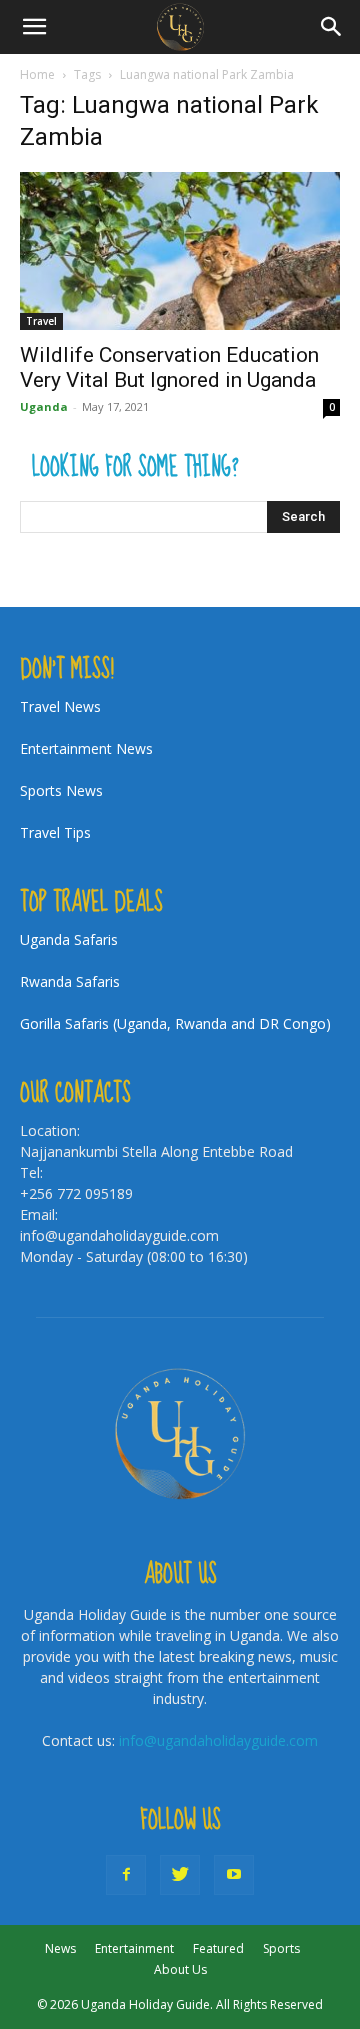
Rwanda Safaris (70, 981)
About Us (180, 1969)
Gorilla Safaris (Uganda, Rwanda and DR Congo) (175, 1023)
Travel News (60, 706)
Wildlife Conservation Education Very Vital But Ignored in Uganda (169, 367)
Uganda (44, 406)
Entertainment (134, 1948)
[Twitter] (180, 1875)
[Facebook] (126, 1875)
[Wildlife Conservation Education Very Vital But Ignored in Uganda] (180, 251)
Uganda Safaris (69, 939)
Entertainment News (86, 748)
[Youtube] (234, 1875)
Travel (41, 321)
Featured (218, 1948)
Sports (281, 1948)
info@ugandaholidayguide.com (218, 1740)
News (60, 1948)
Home (37, 74)
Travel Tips (55, 832)
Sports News (61, 790)
